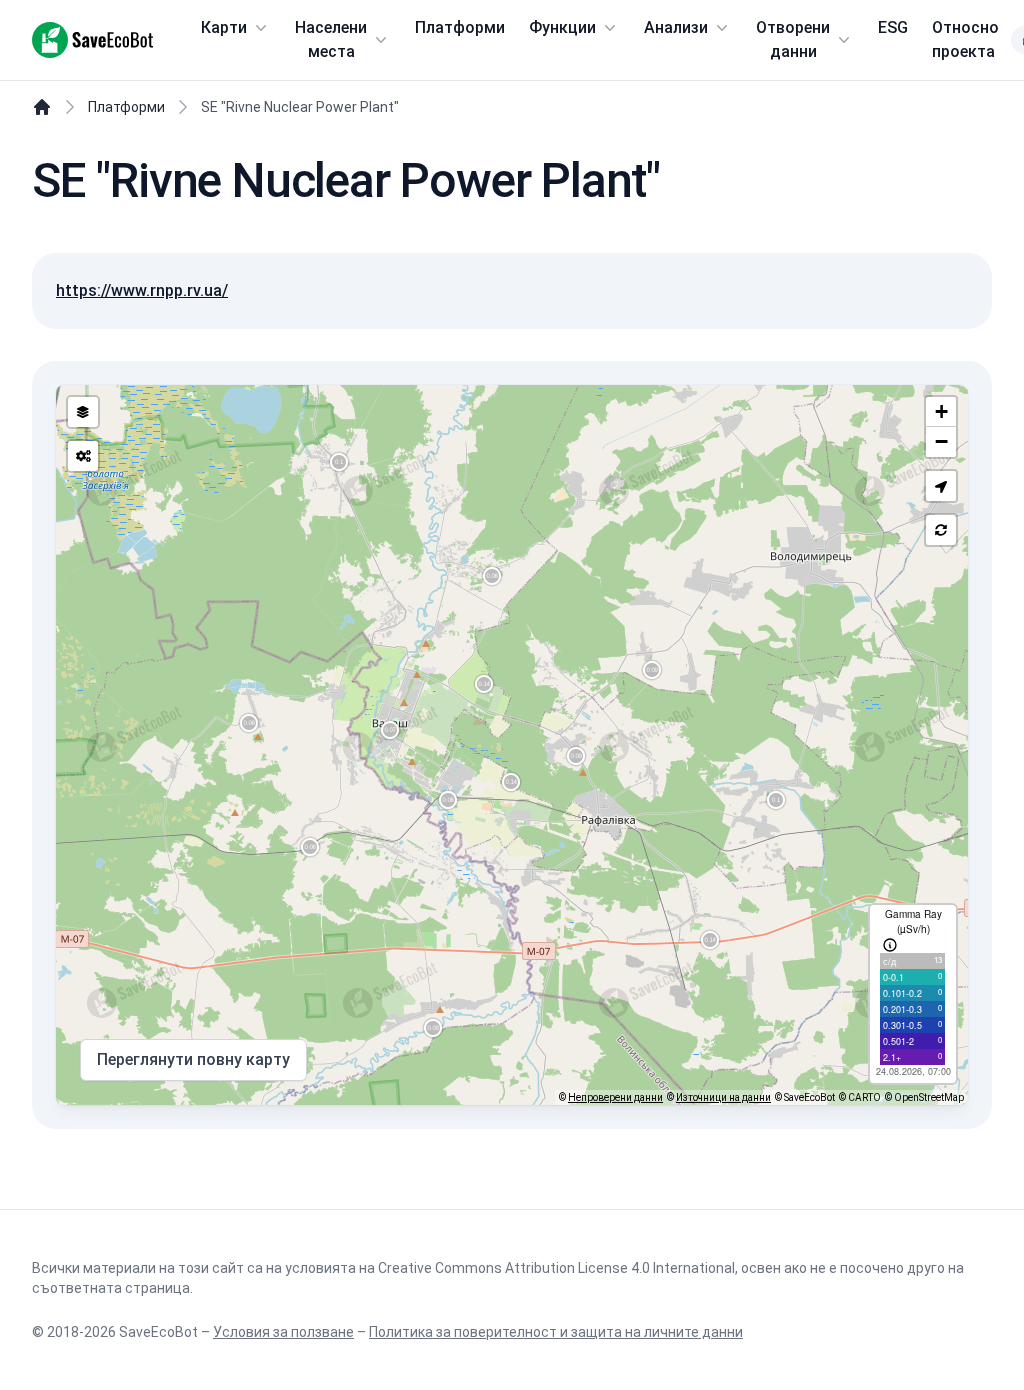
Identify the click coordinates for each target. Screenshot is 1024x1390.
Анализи (676, 27)
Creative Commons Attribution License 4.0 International (556, 1268)
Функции (562, 27)
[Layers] (83, 412)
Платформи (460, 27)
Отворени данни (793, 39)
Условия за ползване (283, 1332)
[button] (941, 486)
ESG (893, 27)
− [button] (941, 441)
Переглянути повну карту (193, 1059)
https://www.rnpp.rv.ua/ (142, 290)
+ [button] (941, 411)
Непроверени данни (615, 1097)
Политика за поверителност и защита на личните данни (556, 1332)
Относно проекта (965, 39)
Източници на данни (723, 1097)
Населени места (331, 39)
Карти (224, 27)
